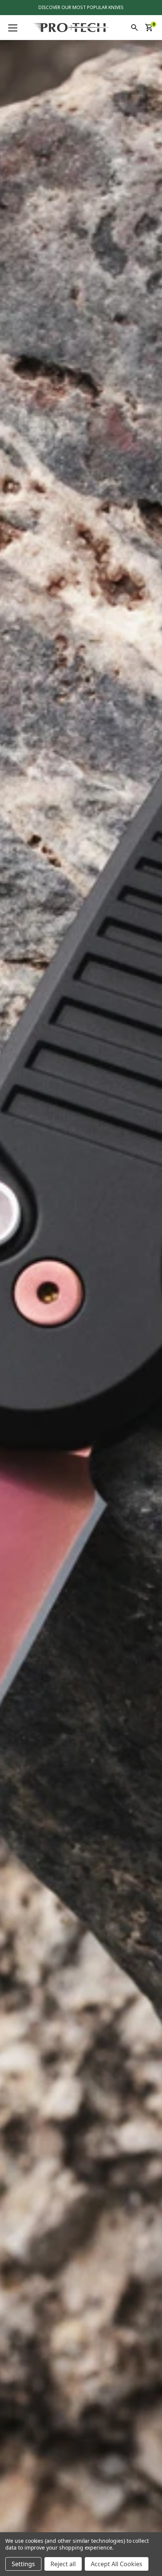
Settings (23, 2564)
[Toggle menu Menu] (13, 28)
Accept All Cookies (117, 2564)
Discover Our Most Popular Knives (81, 7)
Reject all (63, 2564)
